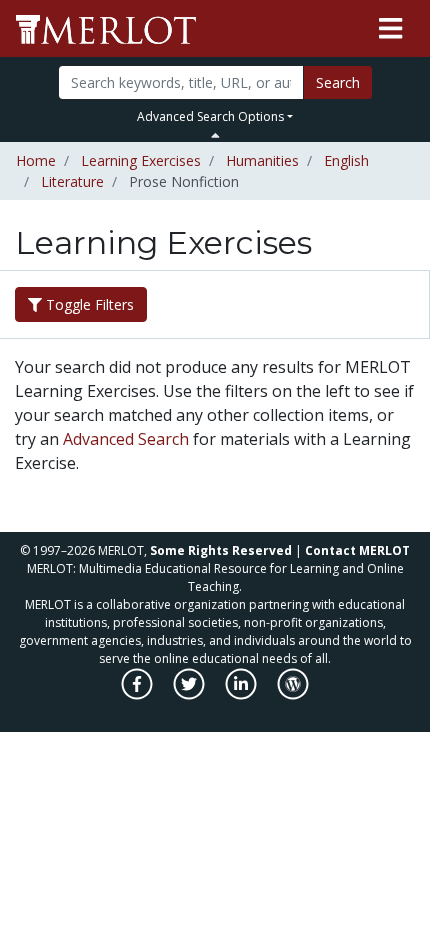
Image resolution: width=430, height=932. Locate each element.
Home (36, 160)
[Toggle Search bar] (215, 135)
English (346, 160)
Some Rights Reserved (221, 550)
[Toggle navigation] (390, 29)
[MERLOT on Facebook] (138, 694)
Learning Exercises (141, 160)
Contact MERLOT (357, 550)
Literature (72, 181)
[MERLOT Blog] (293, 694)
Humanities (262, 160)
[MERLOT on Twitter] (190, 694)
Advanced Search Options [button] (210, 116)
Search (338, 82)
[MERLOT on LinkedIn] (242, 694)
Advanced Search (126, 439)
